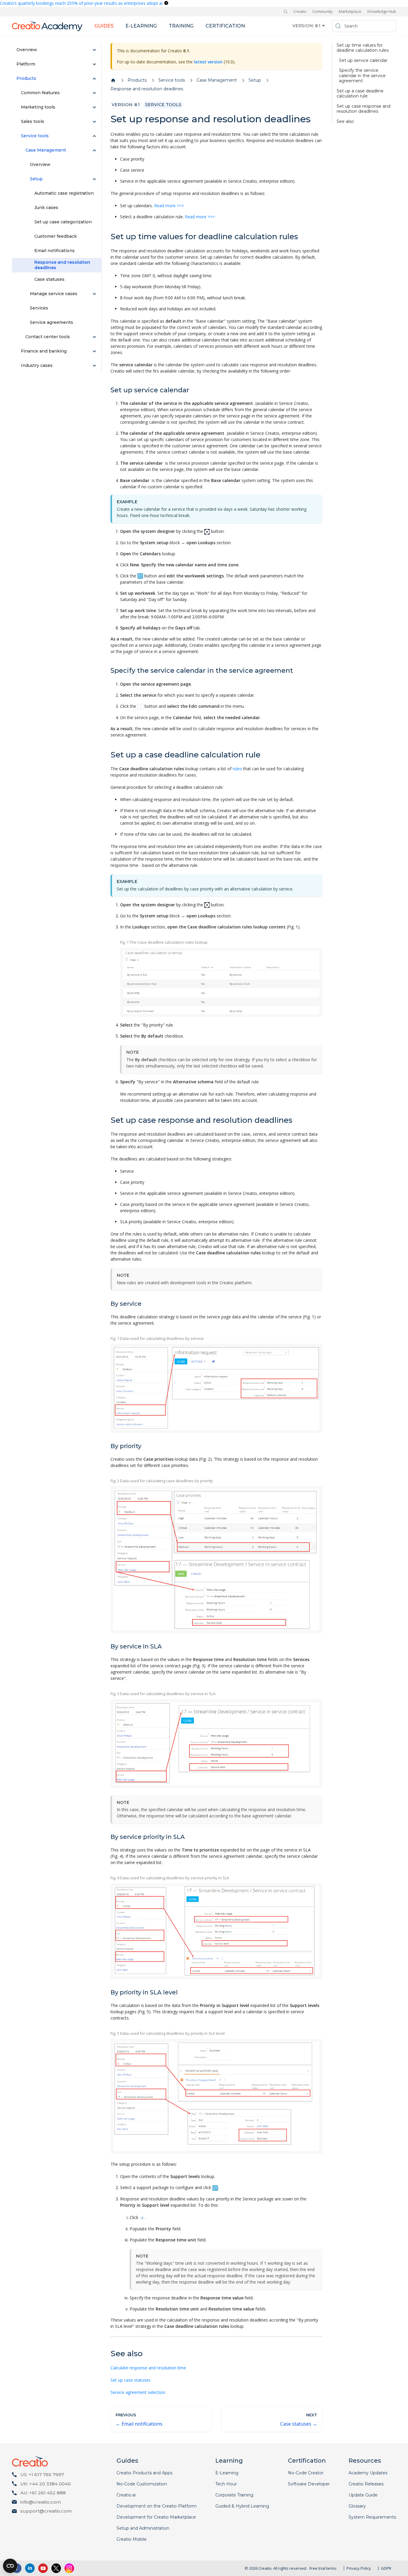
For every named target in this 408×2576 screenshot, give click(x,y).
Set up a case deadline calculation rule (360, 94)
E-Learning (227, 2473)
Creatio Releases (366, 2484)
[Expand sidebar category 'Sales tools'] (94, 122)
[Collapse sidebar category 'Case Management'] (94, 150)
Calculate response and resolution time (148, 2368)
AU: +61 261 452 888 (43, 2493)
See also (345, 122)
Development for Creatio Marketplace (156, 2517)
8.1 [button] (318, 26)
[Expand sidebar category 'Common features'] (94, 93)
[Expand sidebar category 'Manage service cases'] (94, 294)
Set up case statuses (131, 2380)
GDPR (386, 2568)
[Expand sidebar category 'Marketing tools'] (94, 107)
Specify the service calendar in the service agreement (362, 76)
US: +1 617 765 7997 (42, 2474)
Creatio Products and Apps (144, 2473)
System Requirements (372, 2517)
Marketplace (350, 11)
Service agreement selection (138, 2392)
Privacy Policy (359, 2568)
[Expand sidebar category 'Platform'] (94, 64)
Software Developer (309, 2484)
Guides (104, 26)
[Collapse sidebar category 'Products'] (94, 79)
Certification (225, 26)
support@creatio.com (46, 2511)
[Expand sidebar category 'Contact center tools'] (94, 337)
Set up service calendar (363, 61)
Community (323, 11)
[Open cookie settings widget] (10, 2566)
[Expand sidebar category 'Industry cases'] (94, 366)
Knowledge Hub (382, 11)
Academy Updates (368, 2473)
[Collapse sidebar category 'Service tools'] (94, 136)
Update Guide (363, 2495)
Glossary (357, 2506)
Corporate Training (234, 2495)
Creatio (300, 11)
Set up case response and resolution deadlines (363, 109)
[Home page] (113, 80)
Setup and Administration (143, 2528)
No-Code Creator (306, 2473)
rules (237, 769)
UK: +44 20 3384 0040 (46, 2484)
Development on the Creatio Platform (157, 2506)
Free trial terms (323, 2568)
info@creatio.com (41, 2502)
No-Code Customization (142, 2484)
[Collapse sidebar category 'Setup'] (94, 179)
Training (181, 26)
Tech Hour (226, 2484)
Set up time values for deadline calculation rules (363, 48)
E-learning (141, 26)
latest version (208, 62)
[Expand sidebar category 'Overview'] (94, 50)
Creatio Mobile (132, 2539)
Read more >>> (169, 206)
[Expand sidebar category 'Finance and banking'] (94, 351)
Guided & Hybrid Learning (242, 2506)
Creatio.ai (126, 2495)
